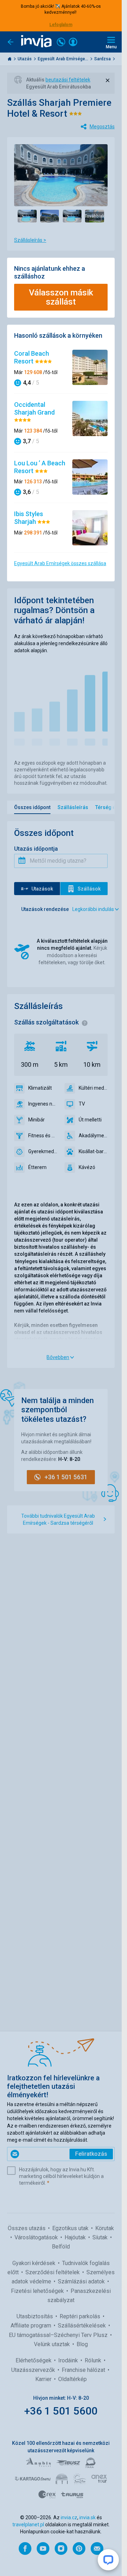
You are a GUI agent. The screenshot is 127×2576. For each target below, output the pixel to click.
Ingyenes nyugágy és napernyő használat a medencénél (43, 1104)
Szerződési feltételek (53, 2272)
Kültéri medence (93, 1088)
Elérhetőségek (34, 2360)
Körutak (105, 2228)
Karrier (44, 2379)
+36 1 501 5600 (61, 2411)
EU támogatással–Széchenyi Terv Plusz (59, 2335)
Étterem (37, 1167)
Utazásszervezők (34, 2370)
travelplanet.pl (28, 2525)
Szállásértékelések (83, 2326)
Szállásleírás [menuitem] (73, 807)
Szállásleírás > (30, 240)
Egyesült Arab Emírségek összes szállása (60, 563)
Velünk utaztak (53, 2344)
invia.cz (69, 2517)
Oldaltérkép (72, 2379)
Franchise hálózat (84, 2370)
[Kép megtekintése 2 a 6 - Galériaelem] (50, 216)
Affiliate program (32, 2326)
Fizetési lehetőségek (38, 2291)
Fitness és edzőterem (43, 1136)
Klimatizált (40, 1088)
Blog (82, 2344)
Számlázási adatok (82, 2281)
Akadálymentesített (93, 1136)
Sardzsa (103, 59)
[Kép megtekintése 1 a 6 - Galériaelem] (27, 216)
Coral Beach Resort (32, 357)
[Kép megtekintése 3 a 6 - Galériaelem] (72, 216)
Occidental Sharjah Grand (34, 408)
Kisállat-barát (93, 1151)
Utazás (25, 59)
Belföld (61, 2247)
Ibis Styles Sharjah (29, 518)
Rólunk (94, 2360)
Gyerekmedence (43, 1151)
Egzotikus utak (71, 2228)
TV (82, 1104)
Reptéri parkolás (81, 2316)
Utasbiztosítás (35, 2316)
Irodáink (69, 2360)
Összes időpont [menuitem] (32, 807)
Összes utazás (27, 2228)
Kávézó (87, 1167)
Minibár (37, 1120)
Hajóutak (76, 2237)
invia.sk (87, 2517)
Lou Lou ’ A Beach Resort (40, 467)
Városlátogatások (37, 2237)
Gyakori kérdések (35, 2263)
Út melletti (90, 1120)
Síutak (101, 2237)
